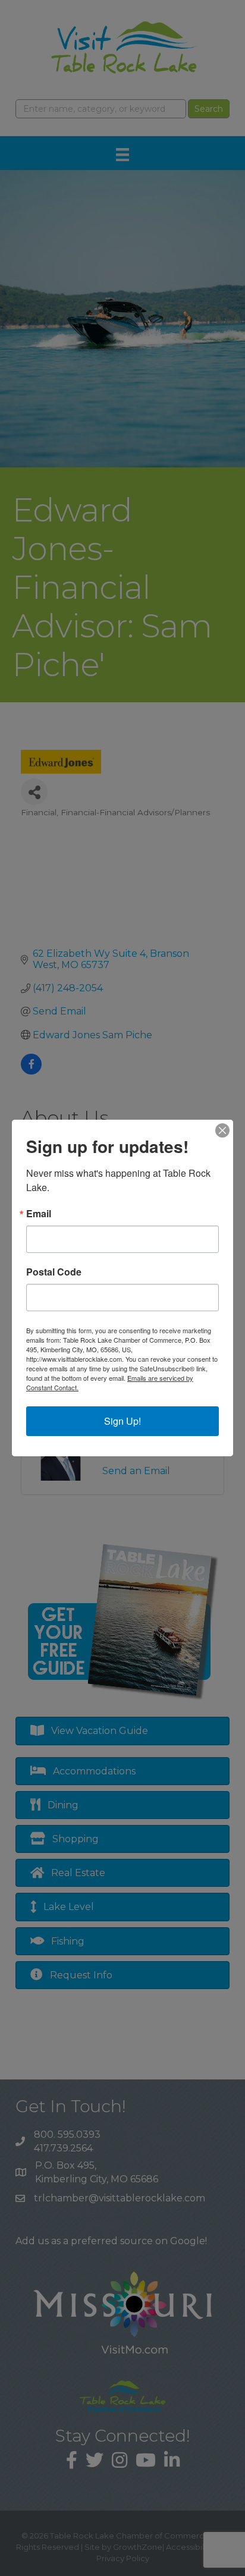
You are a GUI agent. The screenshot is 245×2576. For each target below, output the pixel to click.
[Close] (222, 1130)
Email (39, 1214)
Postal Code (54, 1272)
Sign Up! (122, 1421)
